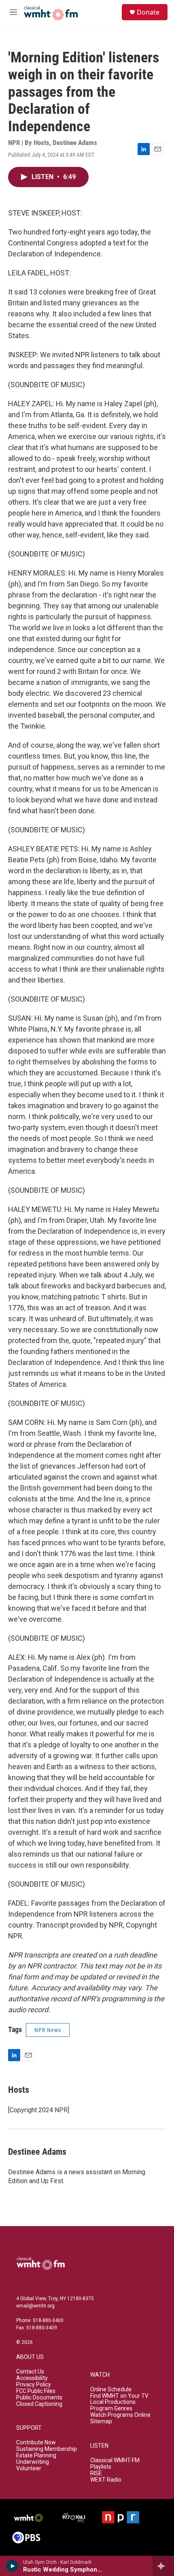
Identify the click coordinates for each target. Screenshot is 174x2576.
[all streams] (163, 2566)
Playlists (101, 2467)
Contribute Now (36, 2443)
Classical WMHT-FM (115, 2460)
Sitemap (101, 2421)
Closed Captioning (39, 2404)
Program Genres (111, 2409)
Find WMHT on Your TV (119, 2396)
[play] (12, 2566)
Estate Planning (36, 2456)
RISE (96, 2473)
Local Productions (113, 2402)
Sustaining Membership (47, 2449)
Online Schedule (111, 2389)
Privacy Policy (34, 2385)
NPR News (48, 2030)
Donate (148, 12)
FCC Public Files (36, 2391)
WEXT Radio (106, 2480)
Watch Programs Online (120, 2415)
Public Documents (39, 2398)
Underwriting (33, 2462)
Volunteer (29, 2468)
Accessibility (32, 2378)
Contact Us (30, 2372)
